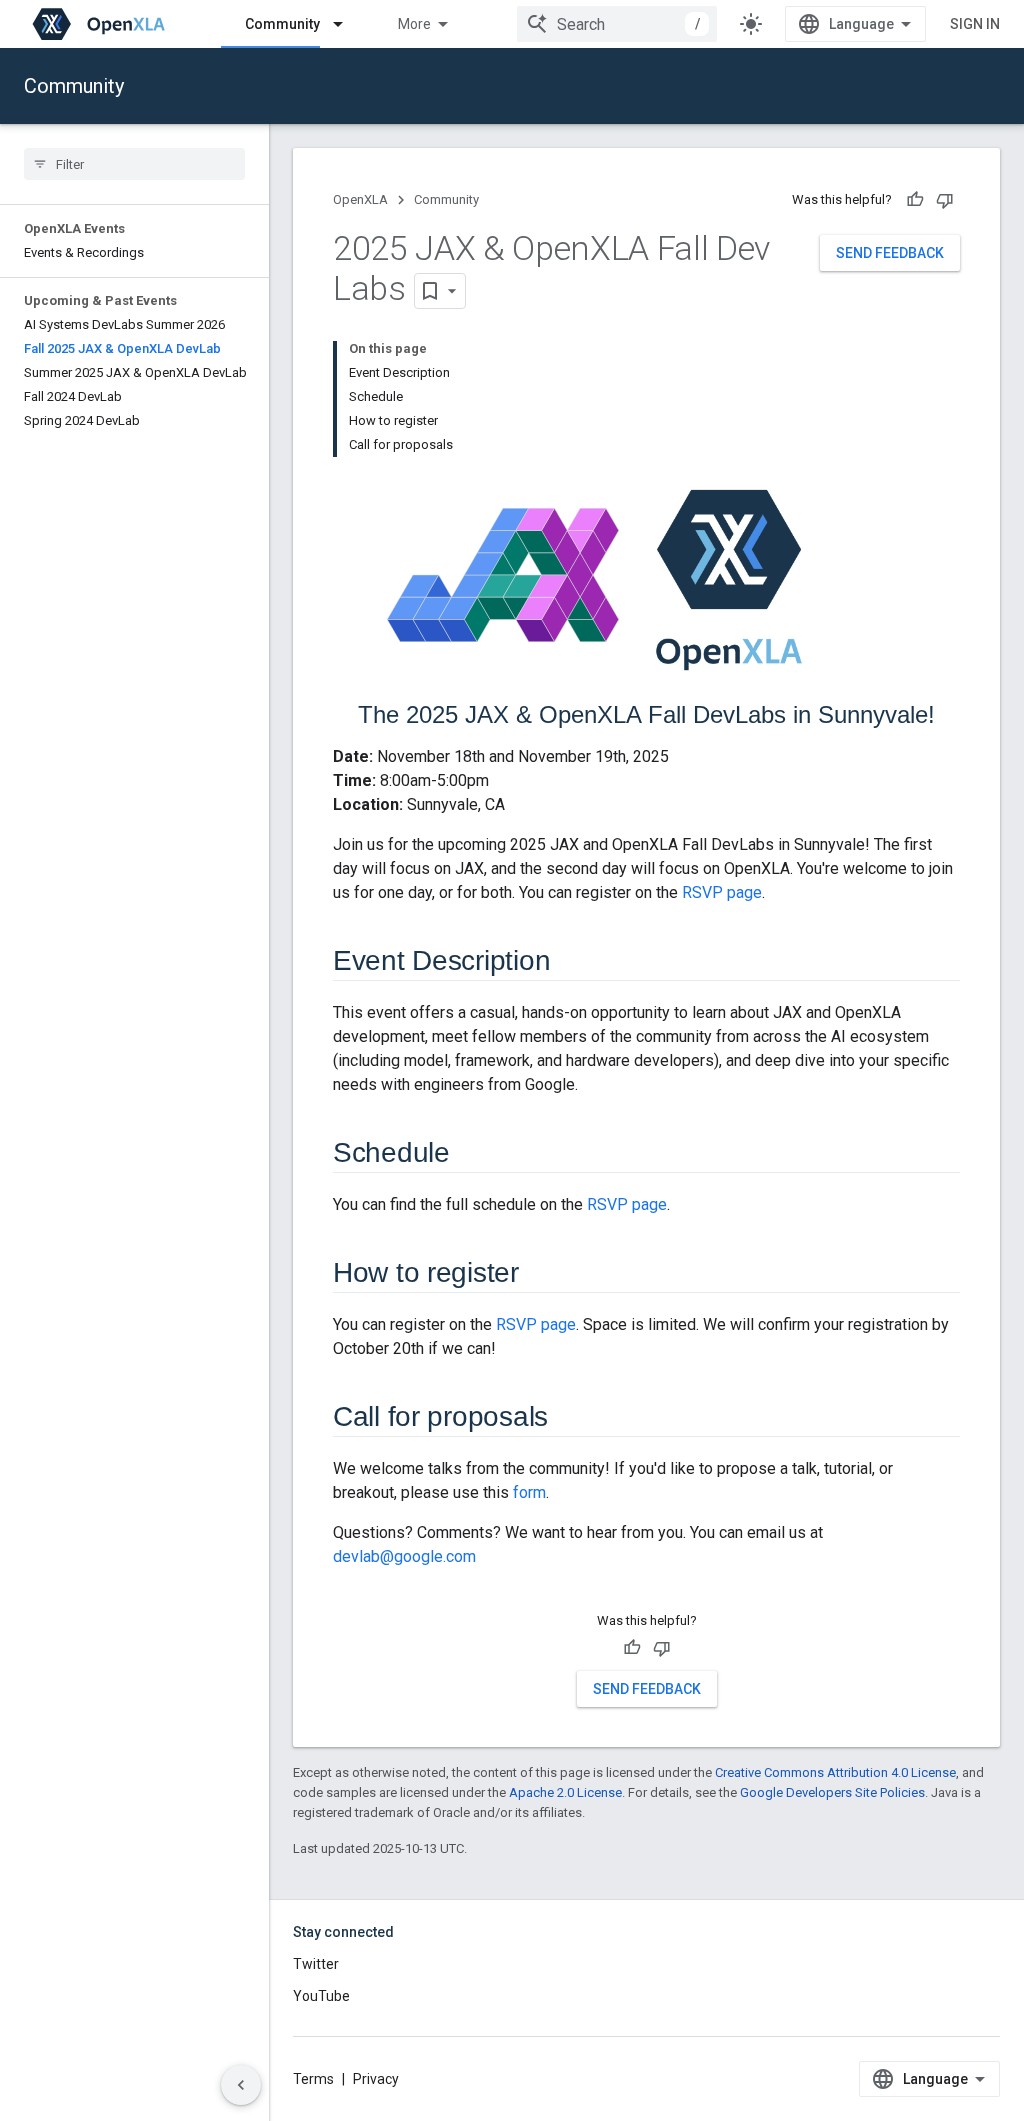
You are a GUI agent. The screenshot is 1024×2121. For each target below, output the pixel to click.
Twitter (316, 1964)
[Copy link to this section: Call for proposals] (568, 1419)
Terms (313, 2079)
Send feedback (890, 253)
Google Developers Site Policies (832, 1792)
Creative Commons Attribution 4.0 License (835, 1772)
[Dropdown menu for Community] (347, 24)
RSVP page (722, 892)
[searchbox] (134, 164)
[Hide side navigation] (241, 2085)
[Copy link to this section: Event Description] (570, 963)
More (414, 24)
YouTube (321, 1996)
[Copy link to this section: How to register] (539, 1275)
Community (282, 24)
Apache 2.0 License (565, 1792)
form (529, 1492)
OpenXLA (360, 199)
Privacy (376, 2079)
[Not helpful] (945, 200)
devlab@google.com (404, 1556)
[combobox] (617, 24)
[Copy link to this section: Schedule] (470, 1155)
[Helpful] (915, 200)
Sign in (975, 24)
